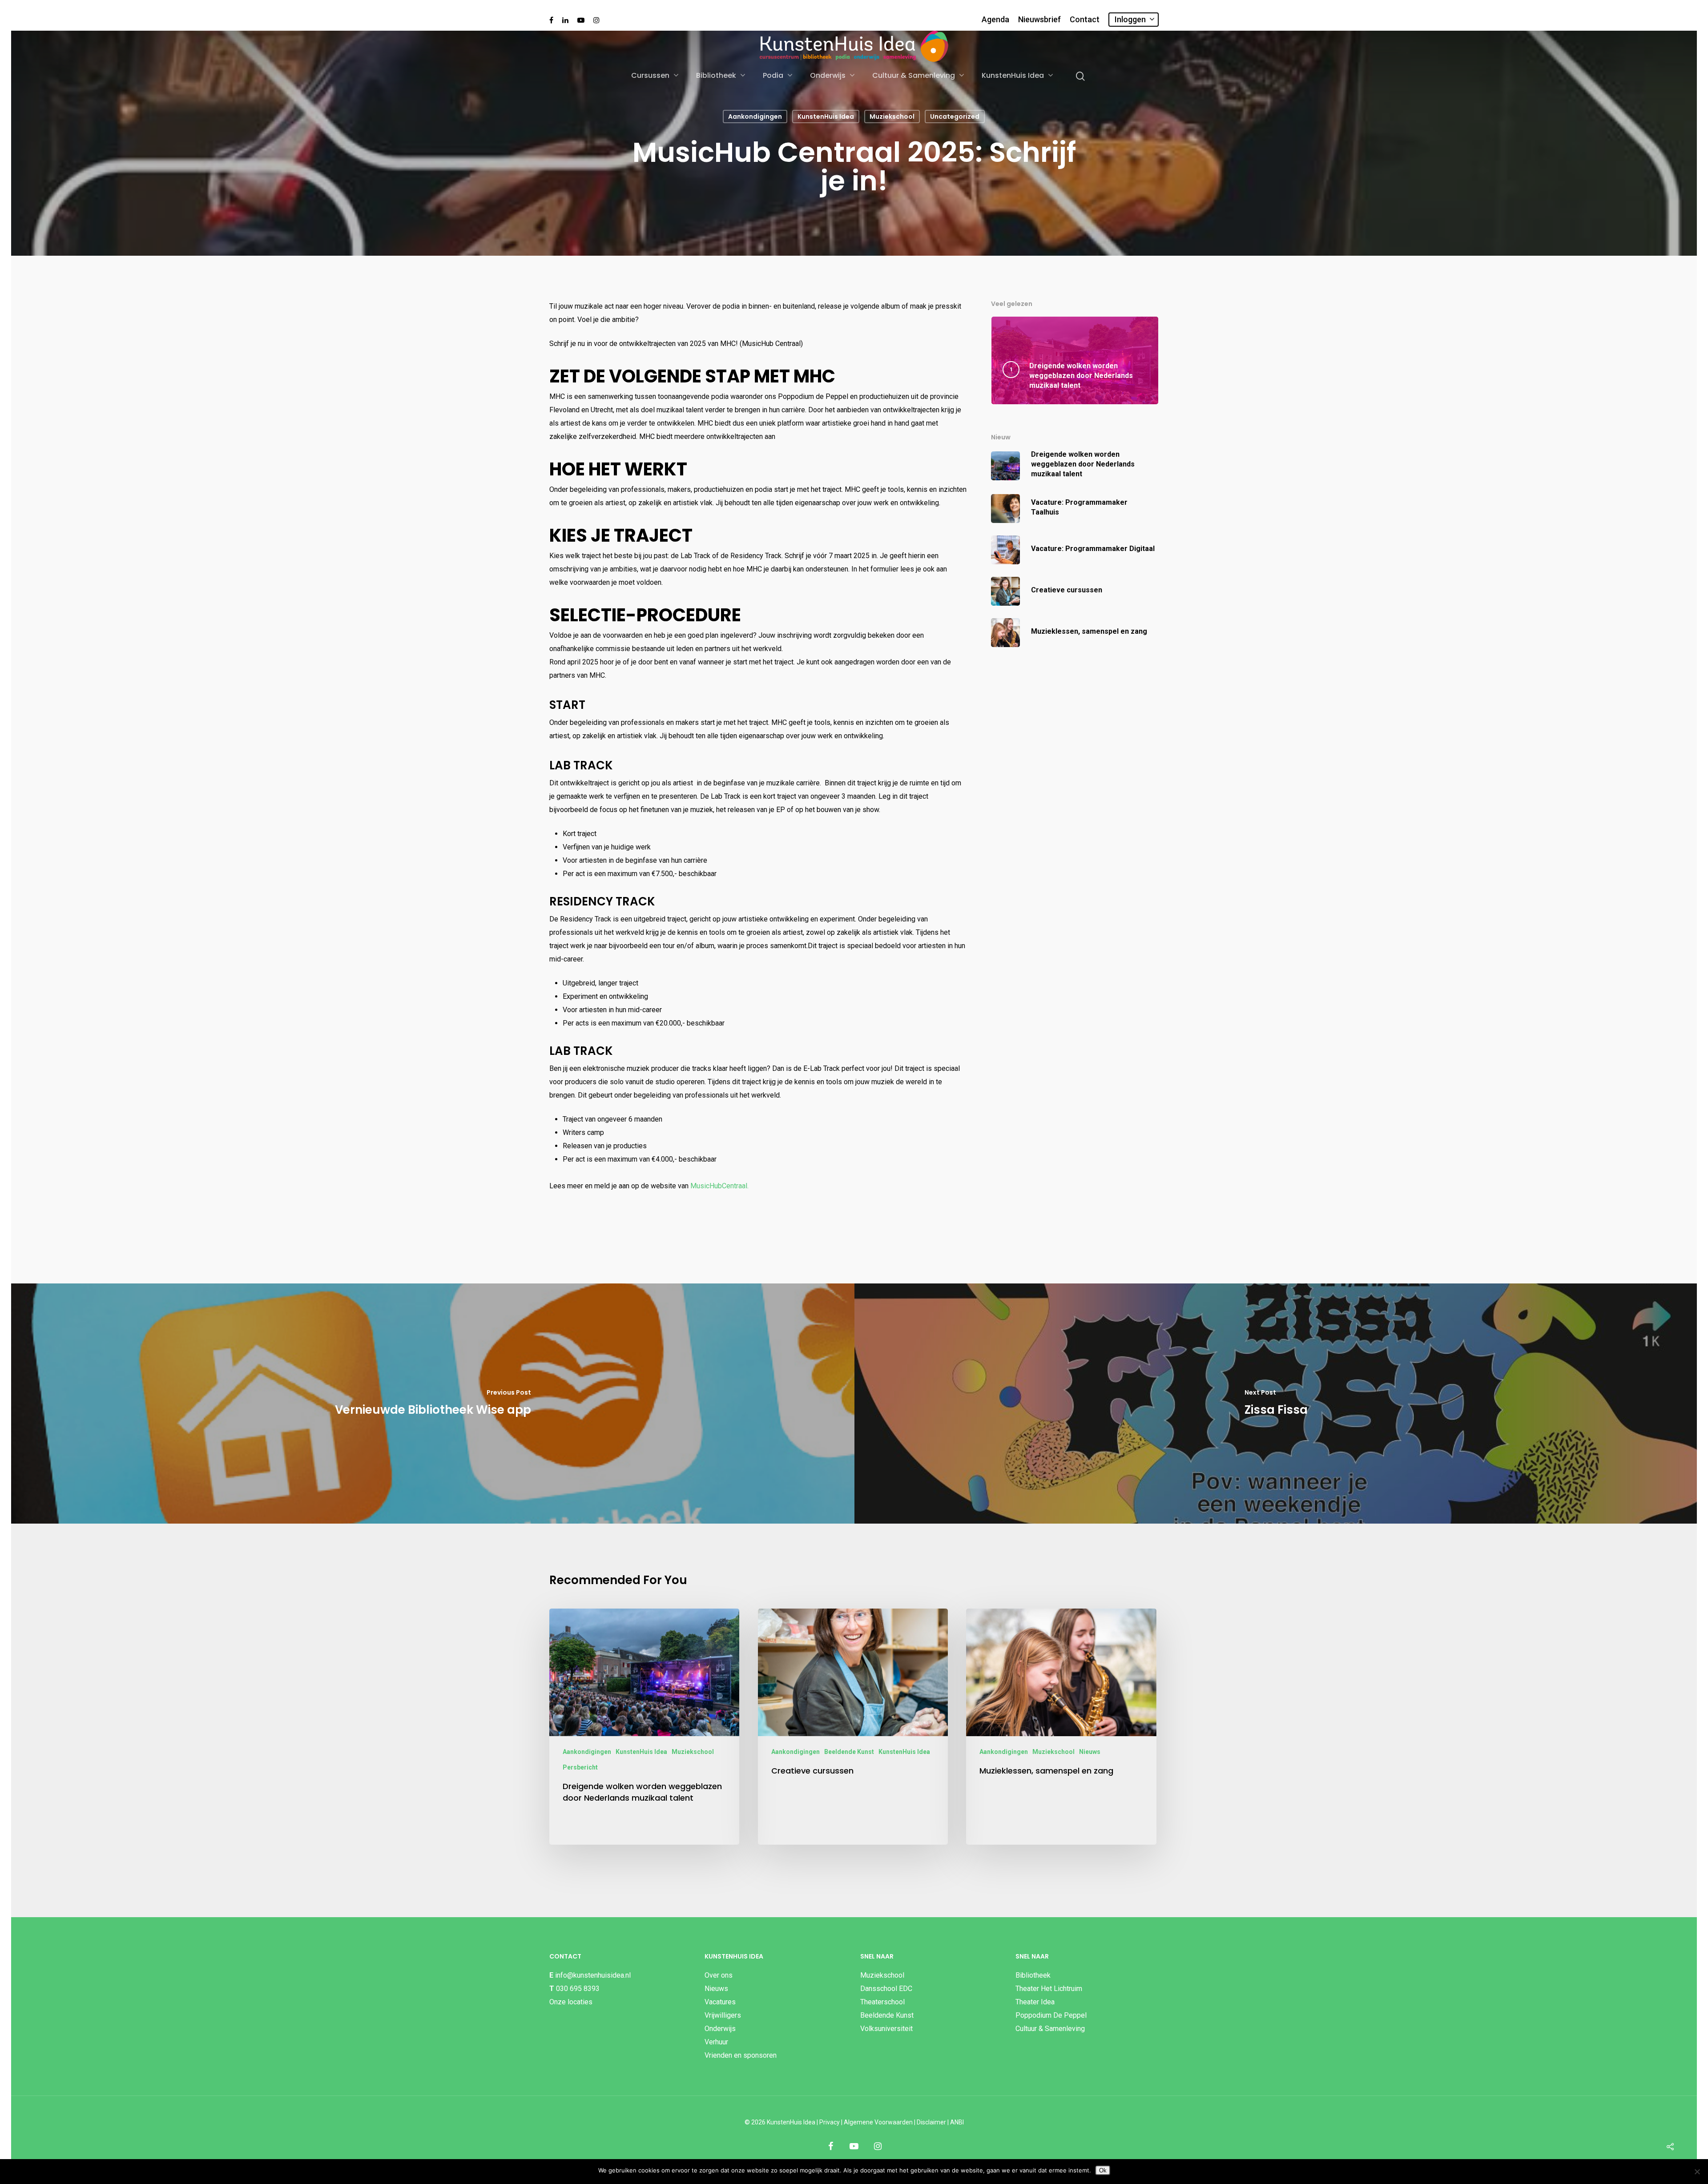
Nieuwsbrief (1039, 20)
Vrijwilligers (723, 2015)
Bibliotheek (716, 76)
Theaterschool (882, 2002)
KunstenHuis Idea (1013, 76)
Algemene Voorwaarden (878, 2122)
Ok (1103, 2170)
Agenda (995, 20)
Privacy (830, 2122)
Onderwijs (828, 76)
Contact (1085, 20)
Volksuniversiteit (886, 2029)
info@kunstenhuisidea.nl (593, 1975)
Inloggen (1130, 19)
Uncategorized (955, 117)
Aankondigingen (755, 117)
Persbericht (580, 1767)
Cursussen (650, 76)
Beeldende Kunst (849, 1752)
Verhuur (716, 2042)
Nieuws (1090, 1752)
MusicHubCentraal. (719, 1186)
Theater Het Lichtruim (1049, 1989)
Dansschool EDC (886, 1989)
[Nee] (1697, 2172)
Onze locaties (571, 2002)
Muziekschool (892, 117)
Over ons (719, 1975)
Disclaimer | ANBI (940, 2122)
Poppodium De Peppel (1051, 2015)
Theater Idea (1035, 2002)
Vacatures (720, 2002)
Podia (773, 76)
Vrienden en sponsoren (741, 2055)
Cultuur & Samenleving (914, 76)
